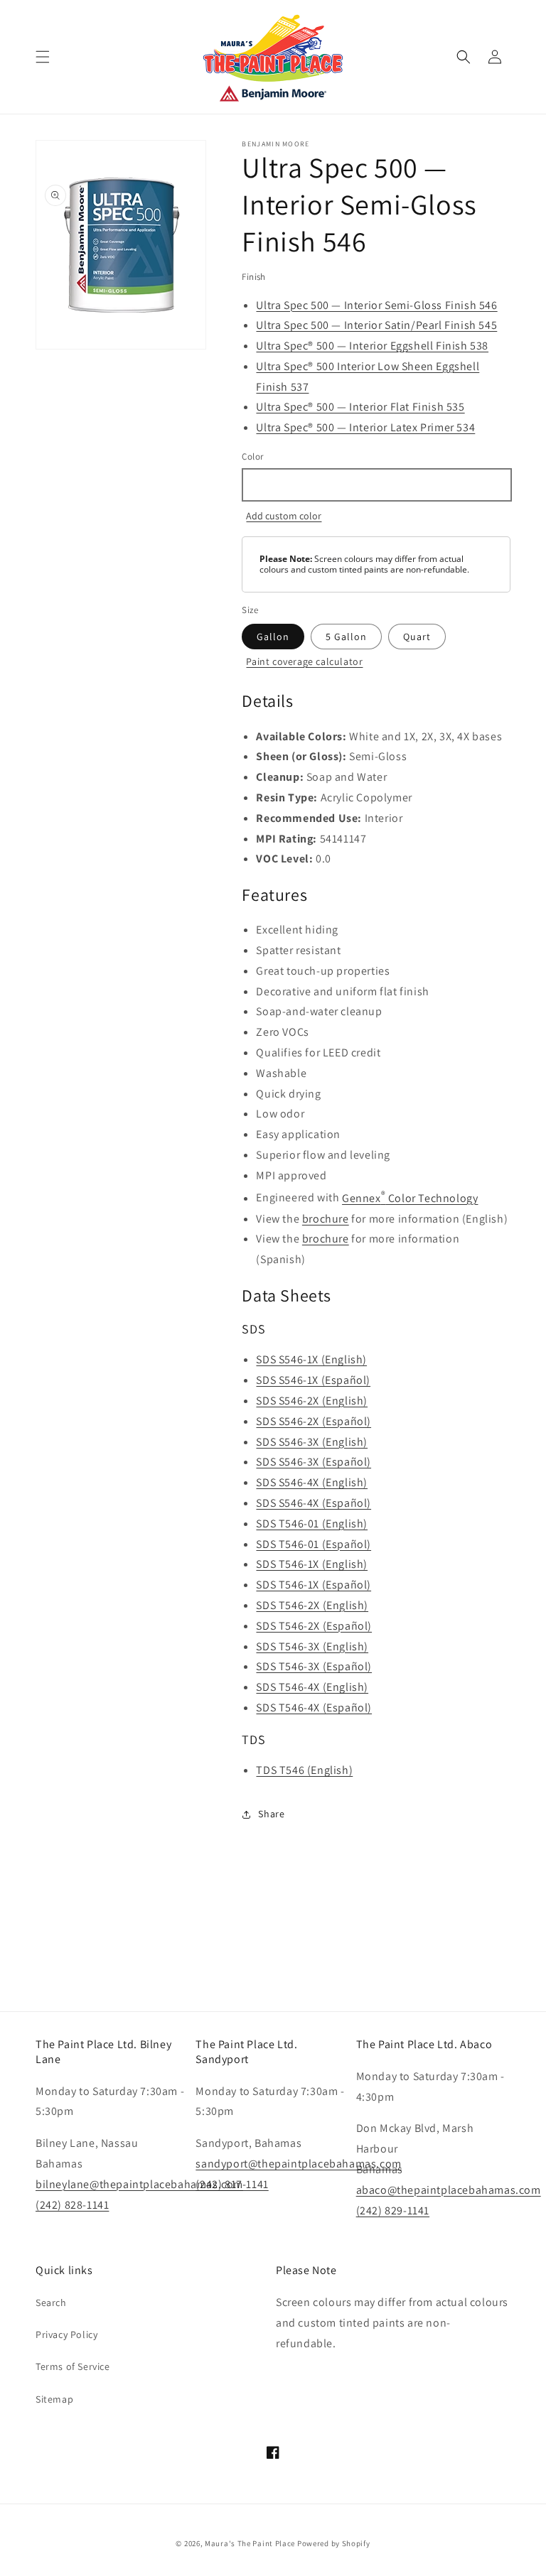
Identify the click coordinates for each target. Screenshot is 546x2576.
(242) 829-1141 (393, 2210)
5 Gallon (346, 637)
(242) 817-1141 (232, 2184)
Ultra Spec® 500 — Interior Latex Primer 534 (365, 427)
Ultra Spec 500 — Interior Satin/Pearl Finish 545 (376, 325)
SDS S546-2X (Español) (314, 1421)
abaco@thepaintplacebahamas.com (449, 2190)
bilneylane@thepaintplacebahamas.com (139, 2184)
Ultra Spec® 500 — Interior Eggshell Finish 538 (372, 346)
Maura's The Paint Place (250, 2543)
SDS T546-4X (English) (312, 1687)
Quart (417, 637)
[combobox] (376, 485)
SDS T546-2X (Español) (314, 1626)
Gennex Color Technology (410, 1198)
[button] (43, 57)
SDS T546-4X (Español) (314, 1708)
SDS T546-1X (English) (312, 1564)
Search (51, 2302)
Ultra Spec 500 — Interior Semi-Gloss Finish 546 (376, 305)
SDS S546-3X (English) (312, 1442)
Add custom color (284, 516)
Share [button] (271, 1814)
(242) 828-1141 (72, 2205)
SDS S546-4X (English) (312, 1482)
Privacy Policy (66, 2334)
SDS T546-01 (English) (312, 1524)
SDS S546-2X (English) (312, 1401)
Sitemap (54, 2399)
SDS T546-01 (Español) (314, 1544)
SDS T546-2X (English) (312, 1605)
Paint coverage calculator (304, 661)
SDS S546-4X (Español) (314, 1503)
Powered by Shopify (334, 2543)
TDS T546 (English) (304, 1770)
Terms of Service (73, 2366)
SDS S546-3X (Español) (314, 1462)
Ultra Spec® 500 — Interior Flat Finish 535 (360, 407)
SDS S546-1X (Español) (313, 1380)
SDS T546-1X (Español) (314, 1585)
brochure (326, 1219)
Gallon (273, 637)
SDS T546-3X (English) (312, 1646)
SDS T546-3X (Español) (314, 1666)
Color (252, 456)
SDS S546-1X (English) (311, 1359)
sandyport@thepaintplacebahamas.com (298, 2164)
